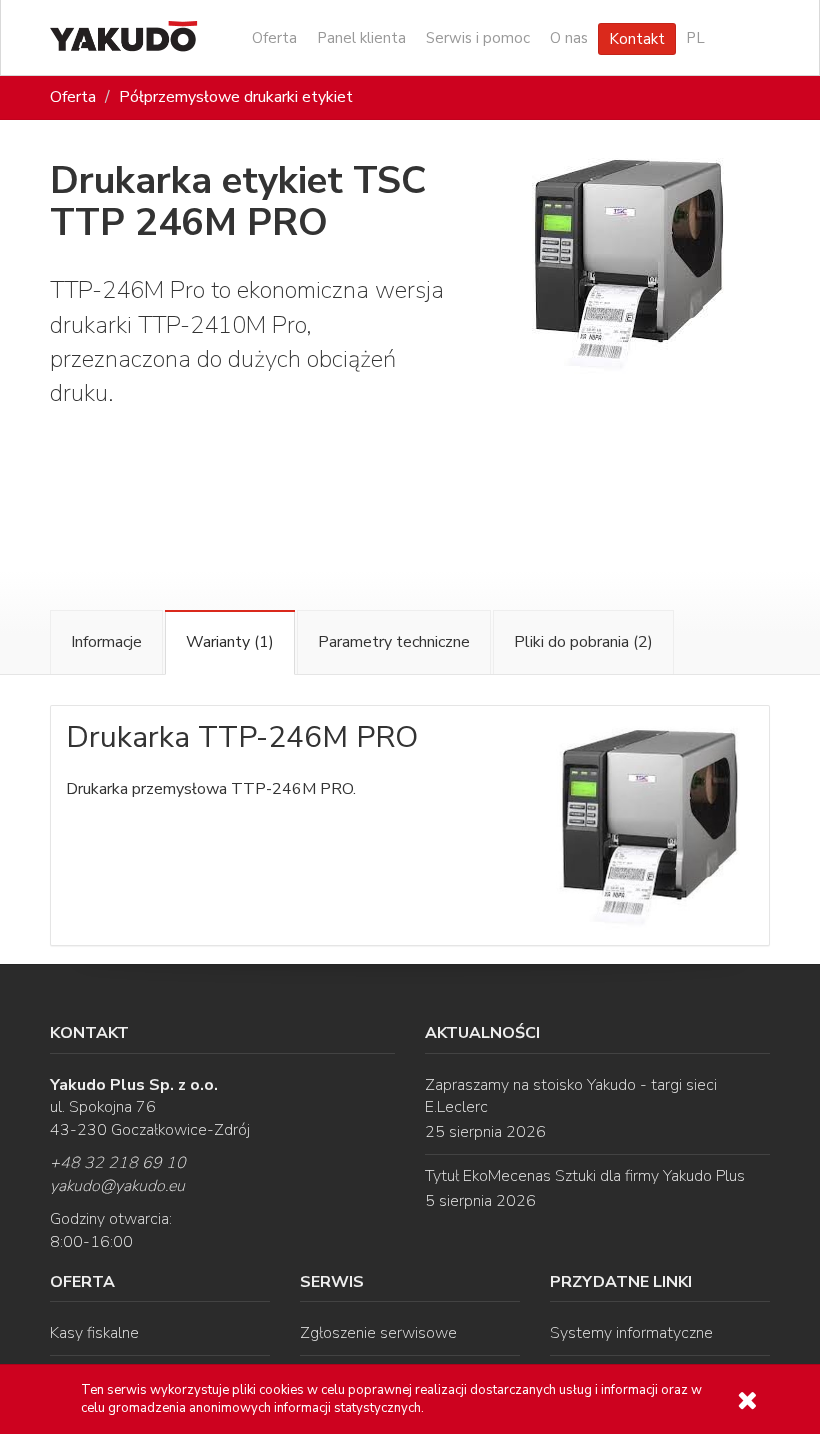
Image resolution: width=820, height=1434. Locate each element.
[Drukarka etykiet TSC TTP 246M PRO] (629, 262)
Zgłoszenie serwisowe (378, 1333)
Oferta (274, 38)
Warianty (230, 642)
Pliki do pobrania (583, 642)
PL (695, 38)
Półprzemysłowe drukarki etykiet (236, 97)
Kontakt (637, 39)
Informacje (106, 642)
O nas (569, 38)
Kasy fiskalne (94, 1333)
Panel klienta (361, 38)
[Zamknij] (747, 1400)
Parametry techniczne (394, 642)
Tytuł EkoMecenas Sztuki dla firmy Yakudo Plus (585, 1176)
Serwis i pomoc (478, 38)
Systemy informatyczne (631, 1333)
